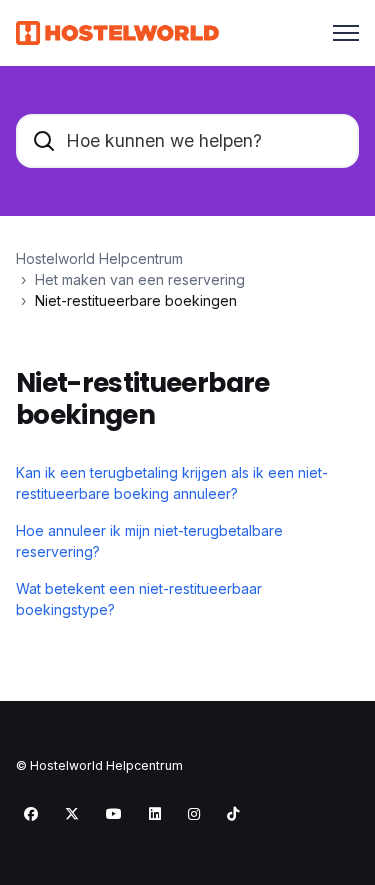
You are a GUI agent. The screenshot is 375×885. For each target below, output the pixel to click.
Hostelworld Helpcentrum (99, 258)
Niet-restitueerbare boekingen (136, 300)
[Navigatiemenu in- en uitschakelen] (346, 33)
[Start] (117, 33)
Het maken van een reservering (140, 279)
